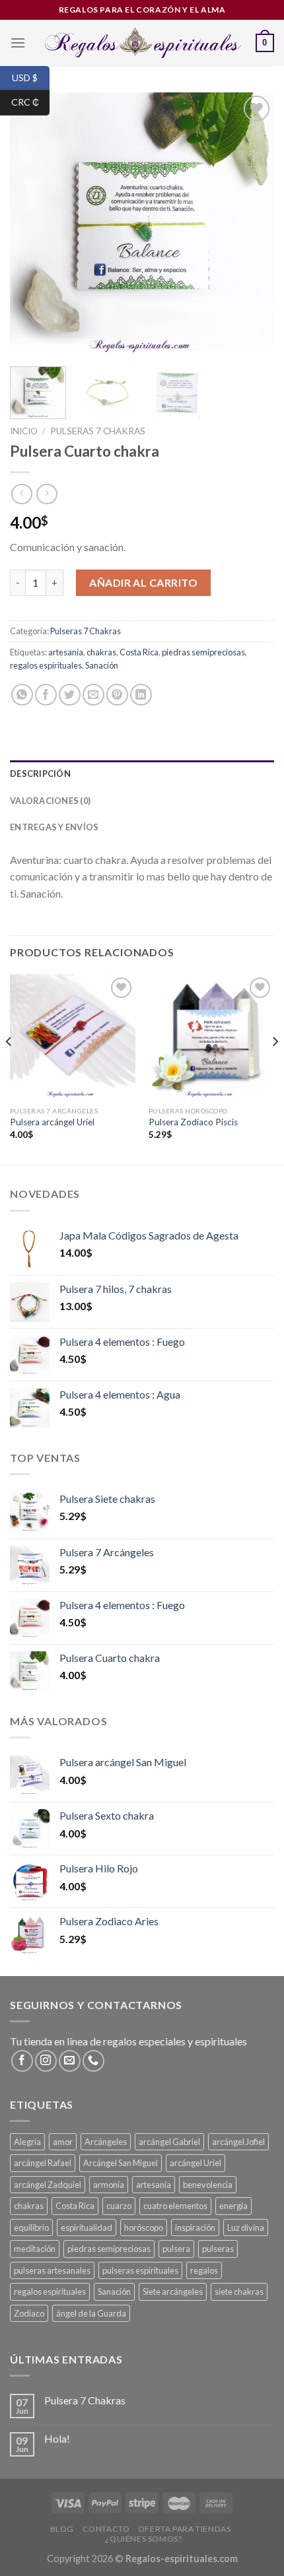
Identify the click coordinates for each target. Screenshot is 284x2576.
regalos (204, 2270)
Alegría (27, 2142)
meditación (35, 2249)
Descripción (40, 774)
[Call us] (93, 2061)
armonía (109, 2185)
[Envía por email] (93, 695)
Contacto (106, 2529)
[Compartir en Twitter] (70, 695)
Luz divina (246, 2228)
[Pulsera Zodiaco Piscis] (211, 1037)
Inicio (24, 431)
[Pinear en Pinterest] (117, 695)
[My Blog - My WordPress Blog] (142, 43)
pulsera (176, 2249)
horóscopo (144, 2228)
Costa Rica (139, 652)
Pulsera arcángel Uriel (52, 1122)
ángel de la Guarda (91, 2313)
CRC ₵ (30, 102)
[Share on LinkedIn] (141, 695)
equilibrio (31, 2228)
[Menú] (18, 43)
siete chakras (239, 2292)
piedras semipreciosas (203, 652)
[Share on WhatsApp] (22, 695)
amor (63, 2142)
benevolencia (208, 2185)
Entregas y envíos (54, 827)
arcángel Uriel (195, 2163)
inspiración (195, 2228)
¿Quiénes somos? (143, 2539)
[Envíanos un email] (70, 2061)
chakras (101, 652)
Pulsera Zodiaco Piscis (193, 1122)
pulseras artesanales (52, 2270)
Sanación (102, 665)
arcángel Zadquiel (48, 2185)
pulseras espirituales (140, 2270)
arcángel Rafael (43, 2163)
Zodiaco (29, 2313)
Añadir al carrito (143, 582)
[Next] (252, 224)
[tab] (142, 774)
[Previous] (32, 224)
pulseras (218, 2249)
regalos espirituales (46, 665)
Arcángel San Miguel (121, 2163)
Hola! (57, 2438)
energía (233, 2206)
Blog (62, 2529)
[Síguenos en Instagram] (46, 2061)
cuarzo (119, 2206)
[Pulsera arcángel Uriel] (73, 1037)
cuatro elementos (175, 2206)
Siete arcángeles (173, 2292)
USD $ (31, 77)
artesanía (66, 652)
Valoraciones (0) (50, 801)
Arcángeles (106, 2142)
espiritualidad (87, 2228)
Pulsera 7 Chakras (85, 2400)
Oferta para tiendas (185, 2529)
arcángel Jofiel (238, 2142)
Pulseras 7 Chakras (98, 431)
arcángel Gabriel (169, 2142)
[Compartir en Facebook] (46, 695)
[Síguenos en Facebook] (22, 2061)
